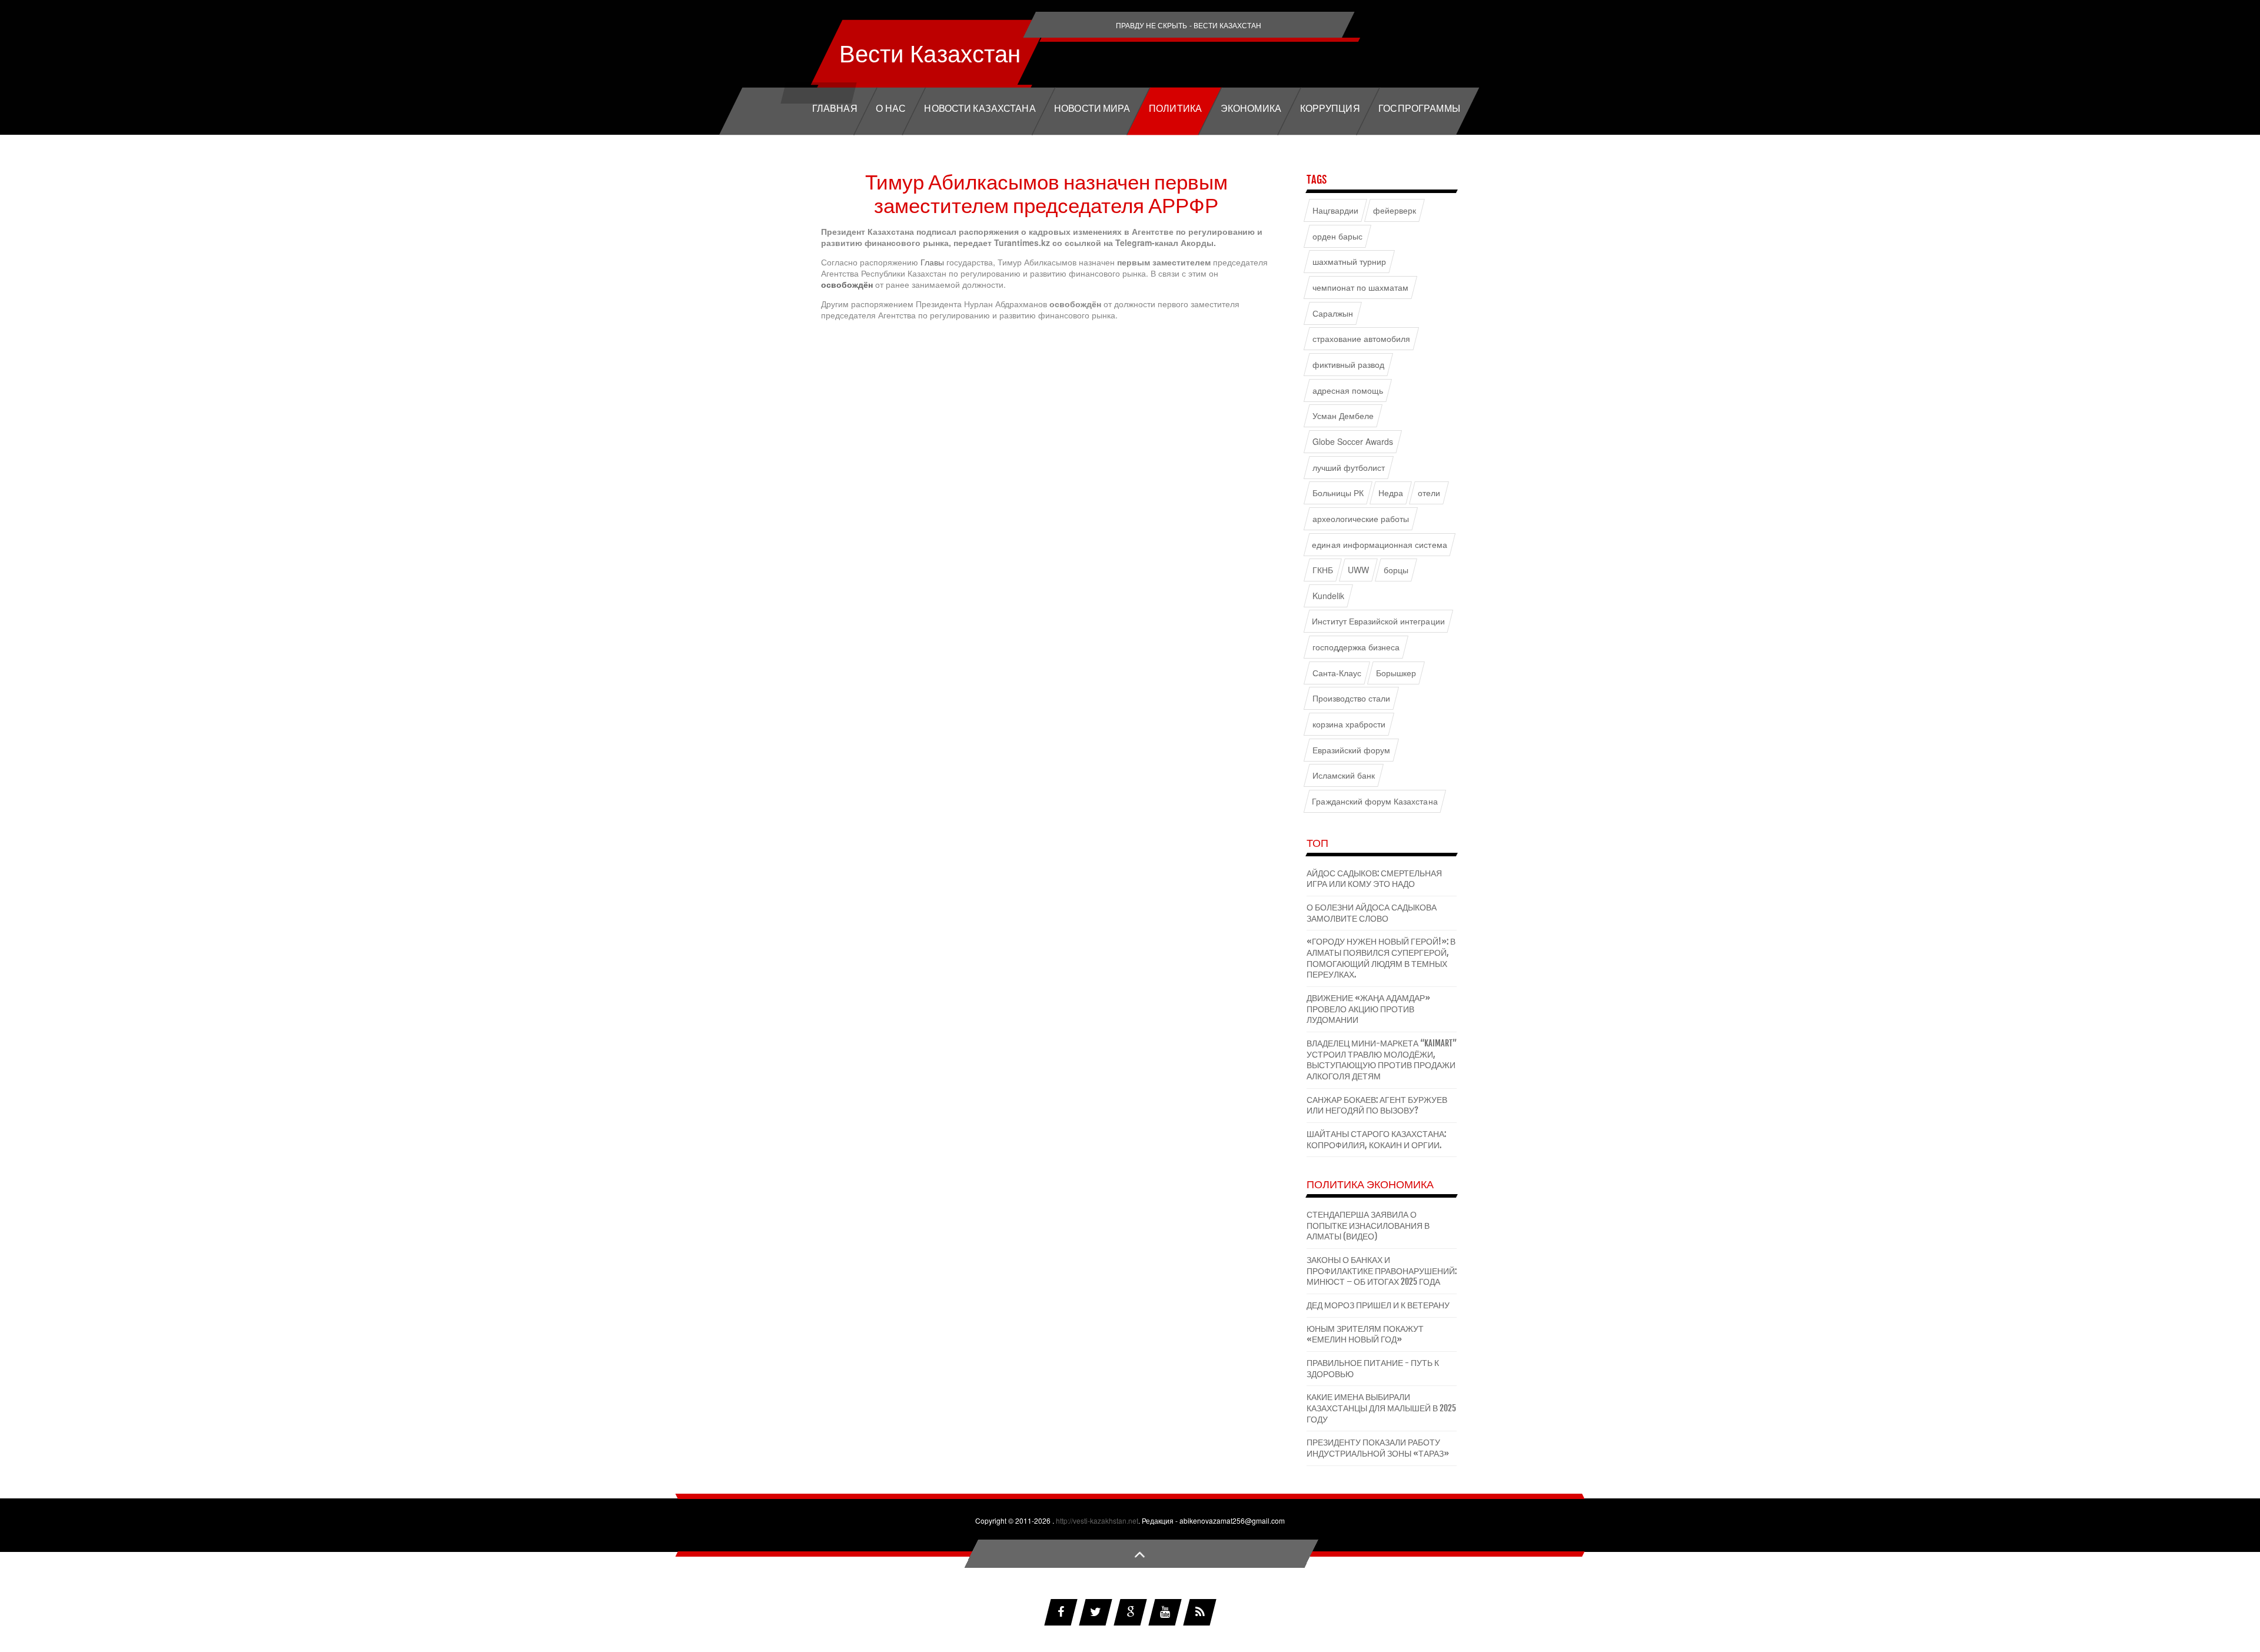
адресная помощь (1348, 390)
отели (1429, 493)
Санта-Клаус (1337, 673)
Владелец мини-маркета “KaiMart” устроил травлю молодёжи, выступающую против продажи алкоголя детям (1382, 1060)
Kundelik (1328, 596)
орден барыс (1338, 236)
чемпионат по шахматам (1361, 287)
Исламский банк (1344, 775)
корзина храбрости (1349, 724)
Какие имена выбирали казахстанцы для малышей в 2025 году (1381, 1408)
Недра (1391, 493)
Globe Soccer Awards (1353, 442)
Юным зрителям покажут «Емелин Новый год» (1365, 1334)
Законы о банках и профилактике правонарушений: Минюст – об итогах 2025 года (1382, 1271)
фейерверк (1395, 210)
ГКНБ (1323, 570)
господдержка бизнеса (1356, 647)
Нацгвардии (1335, 210)
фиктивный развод (1349, 365)
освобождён (848, 284)
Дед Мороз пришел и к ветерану (1378, 1305)
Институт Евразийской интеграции (1378, 621)
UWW (1358, 570)
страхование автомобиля (1362, 339)
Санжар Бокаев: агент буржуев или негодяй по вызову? (1377, 1105)
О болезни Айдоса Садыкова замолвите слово (1372, 913)
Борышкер (1396, 673)
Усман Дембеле (1343, 416)
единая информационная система (1379, 544)
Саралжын (1333, 313)
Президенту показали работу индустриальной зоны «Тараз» (1378, 1448)
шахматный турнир (1350, 262)
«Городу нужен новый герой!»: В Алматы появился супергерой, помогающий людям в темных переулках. (1381, 958)
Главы (933, 262)
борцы (1396, 570)
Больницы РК (1338, 493)
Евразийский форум (1352, 750)
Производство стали (1352, 698)
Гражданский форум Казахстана (1375, 801)
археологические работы (1361, 519)
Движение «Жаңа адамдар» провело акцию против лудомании (1368, 1009)
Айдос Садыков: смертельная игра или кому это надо (1374, 879)
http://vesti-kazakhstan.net (1097, 1520)
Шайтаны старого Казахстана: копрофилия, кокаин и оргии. (1376, 1139)
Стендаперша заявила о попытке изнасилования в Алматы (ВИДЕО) (1368, 1225)
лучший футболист (1349, 467)
